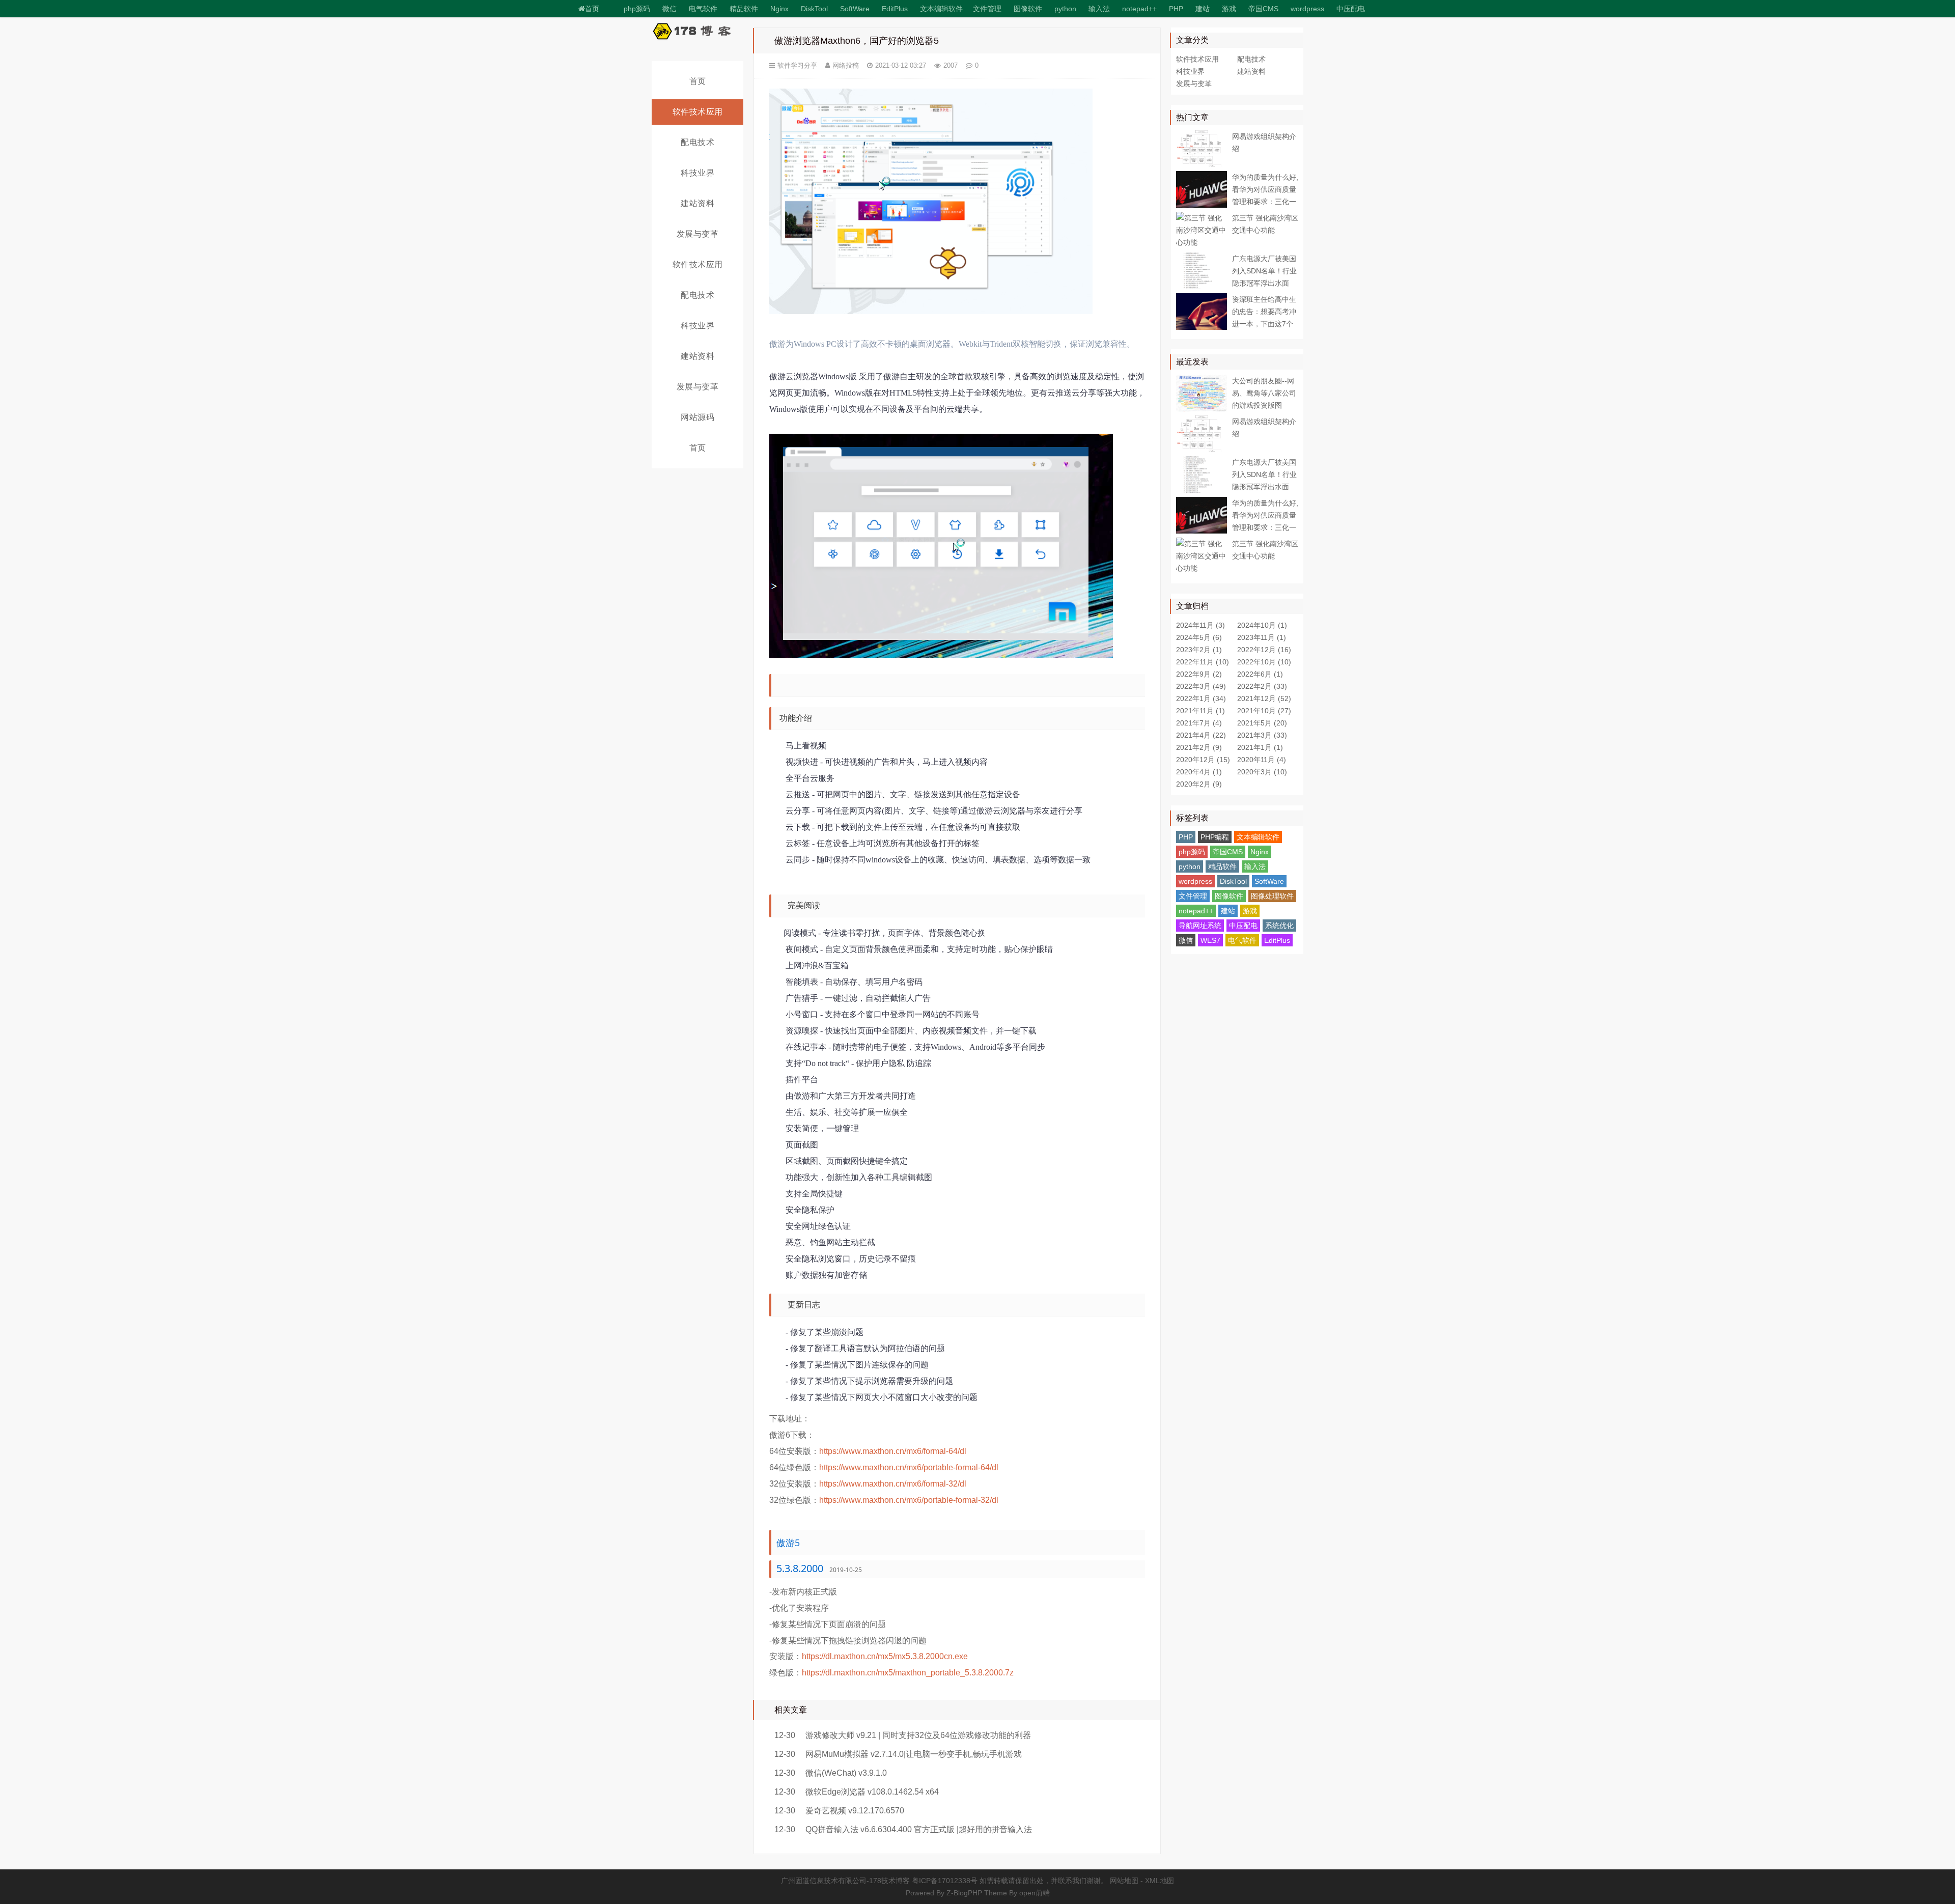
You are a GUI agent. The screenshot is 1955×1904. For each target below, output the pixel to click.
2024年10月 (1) (1262, 625)
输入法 (1099, 9)
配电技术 (697, 142)
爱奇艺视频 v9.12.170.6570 (855, 1811)
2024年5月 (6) (1199, 637)
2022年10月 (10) (1264, 662)
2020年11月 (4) (1262, 760)
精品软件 (744, 9)
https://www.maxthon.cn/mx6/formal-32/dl (893, 1484)
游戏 (1229, 9)
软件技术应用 (698, 112)
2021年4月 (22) (1201, 735)
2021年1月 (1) (1260, 747)
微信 (1186, 940)
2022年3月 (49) (1201, 686)
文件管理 (987, 9)
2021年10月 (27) (1264, 711)
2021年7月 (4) (1199, 723)
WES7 (1210, 940)
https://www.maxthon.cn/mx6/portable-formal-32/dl (909, 1500)
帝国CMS (1263, 9)
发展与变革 (698, 234)
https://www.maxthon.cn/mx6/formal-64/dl (893, 1451)
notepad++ (1139, 9)
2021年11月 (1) (1200, 711)
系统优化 (1279, 926)
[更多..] (1377, 6)
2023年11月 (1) (1262, 637)
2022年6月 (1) (1260, 674)
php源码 (637, 9)
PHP (1176, 9)
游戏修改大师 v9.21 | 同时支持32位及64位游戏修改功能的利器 (918, 1735)
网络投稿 (846, 65)
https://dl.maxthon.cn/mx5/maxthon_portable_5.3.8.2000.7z (908, 1673)
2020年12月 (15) (1203, 760)
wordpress (1307, 9)
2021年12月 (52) (1264, 698)
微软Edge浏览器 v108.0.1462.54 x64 (872, 1792)
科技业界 (697, 173)
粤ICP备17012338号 (945, 1881)
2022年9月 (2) (1199, 674)
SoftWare (855, 9)
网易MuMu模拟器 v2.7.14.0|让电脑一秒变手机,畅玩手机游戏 (914, 1754)
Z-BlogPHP (964, 1893)
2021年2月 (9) (1199, 747)
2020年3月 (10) (1262, 772)
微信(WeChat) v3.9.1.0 (846, 1773)
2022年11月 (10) (1203, 662)
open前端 (1035, 1893)
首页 (592, 9)
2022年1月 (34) (1201, 698)
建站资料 (697, 203)
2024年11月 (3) (1200, 625)
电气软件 (1242, 940)
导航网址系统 (1200, 926)
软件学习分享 (797, 65)
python (1065, 9)
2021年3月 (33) (1262, 735)
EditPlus (895, 9)
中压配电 (1351, 9)
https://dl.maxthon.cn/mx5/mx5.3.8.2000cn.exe (885, 1656)
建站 (1203, 9)
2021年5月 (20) (1262, 723)
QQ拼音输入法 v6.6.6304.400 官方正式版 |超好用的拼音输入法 (919, 1829)
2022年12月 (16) (1264, 650)
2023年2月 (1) (1199, 650)
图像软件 (1028, 9)
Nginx (779, 9)
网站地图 (1124, 1881)
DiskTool (814, 9)
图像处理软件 (1272, 896)
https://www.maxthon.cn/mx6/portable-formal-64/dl (909, 1467)
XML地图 (1160, 1881)
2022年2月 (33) (1262, 686)
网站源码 (697, 417)
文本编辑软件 (941, 9)
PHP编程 (1215, 837)
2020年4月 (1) (1199, 772)
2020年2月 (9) (1199, 784)
